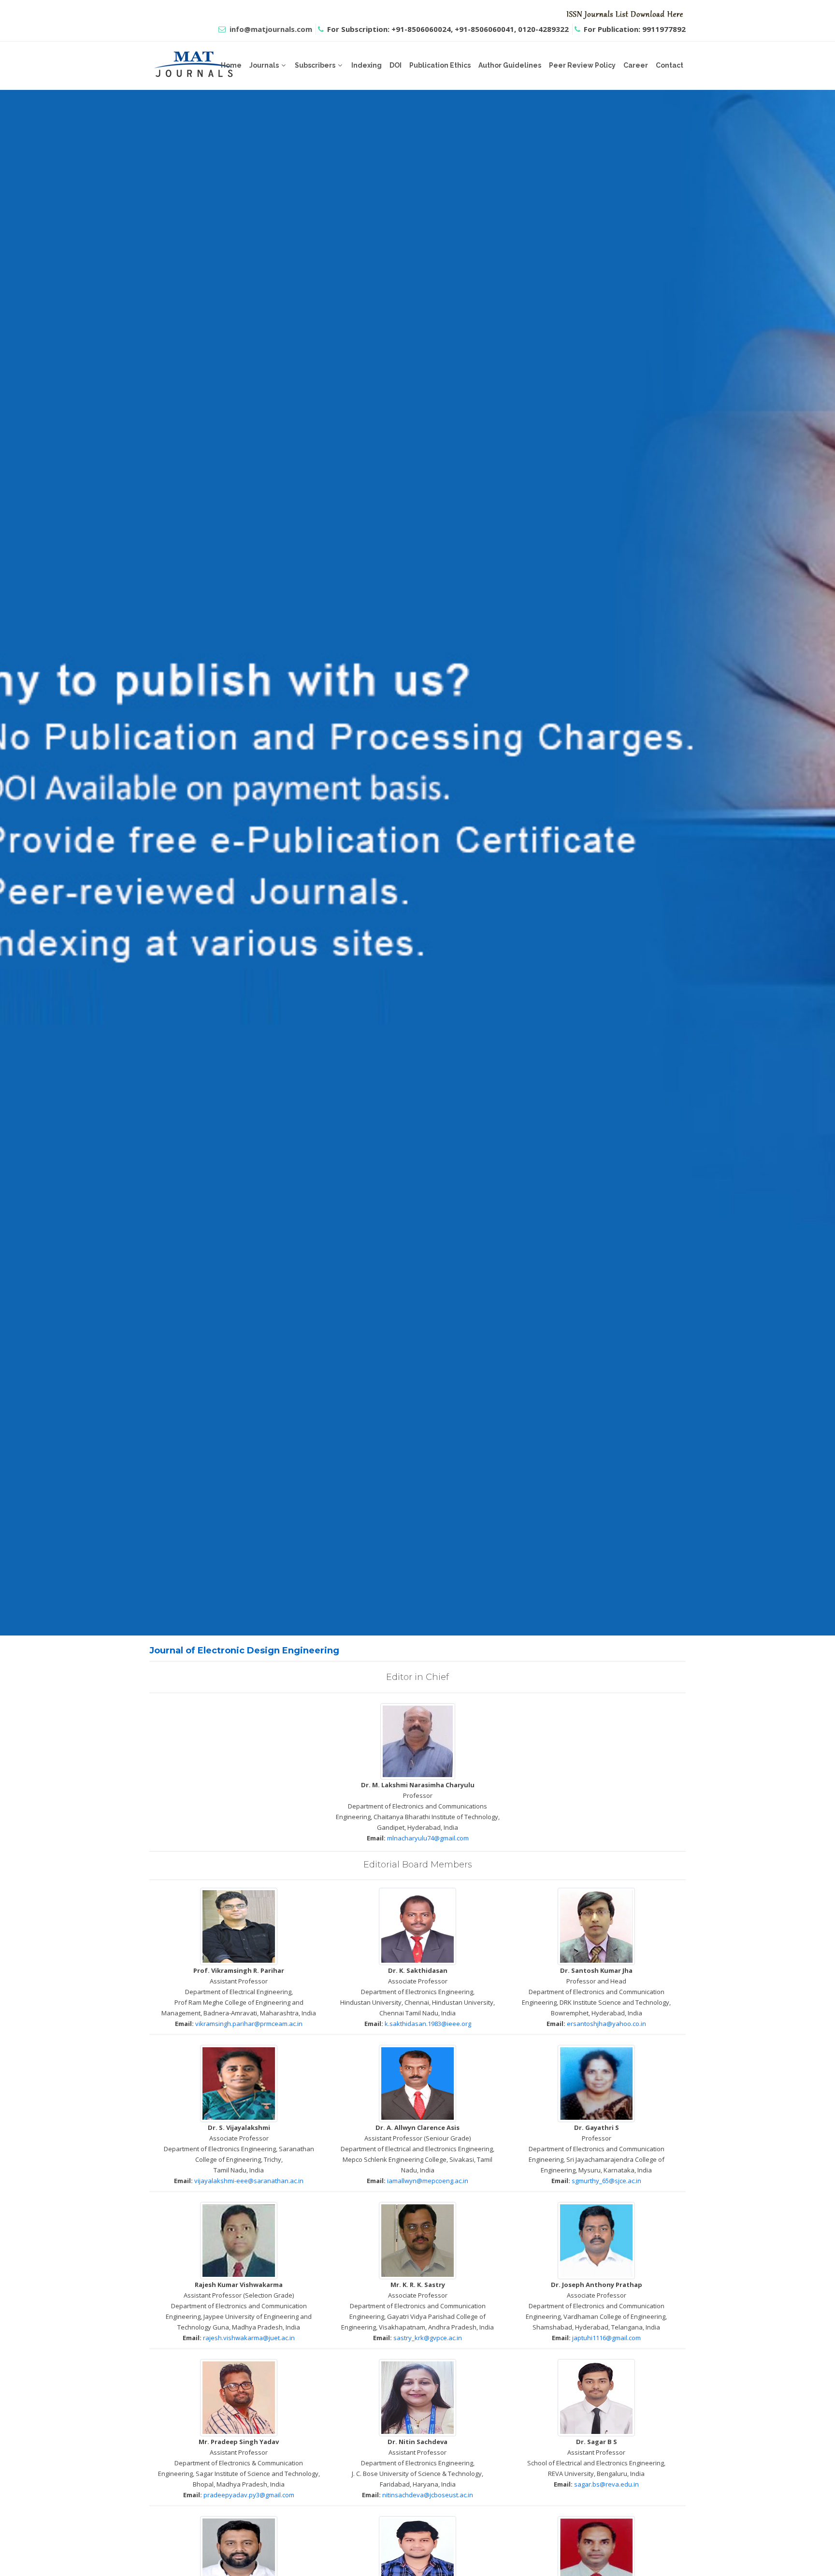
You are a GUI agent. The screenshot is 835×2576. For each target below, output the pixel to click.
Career (636, 65)
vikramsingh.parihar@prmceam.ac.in (249, 2024)
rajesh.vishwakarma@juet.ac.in (249, 2338)
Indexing (367, 65)
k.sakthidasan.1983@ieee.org (428, 2024)
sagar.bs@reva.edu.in (606, 2484)
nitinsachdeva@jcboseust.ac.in (428, 2495)
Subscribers (315, 65)
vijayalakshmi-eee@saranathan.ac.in (249, 2181)
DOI (396, 65)
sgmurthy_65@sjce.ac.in (606, 2181)
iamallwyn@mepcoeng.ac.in (428, 2181)
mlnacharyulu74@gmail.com (428, 1838)
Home (231, 65)
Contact (669, 65)
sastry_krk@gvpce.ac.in (428, 2338)
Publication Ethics (440, 65)
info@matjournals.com (271, 29)
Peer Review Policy (582, 65)
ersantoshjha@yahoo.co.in (606, 2024)
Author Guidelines (510, 65)
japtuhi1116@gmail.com (606, 2338)
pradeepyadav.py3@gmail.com (249, 2495)
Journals (264, 65)
